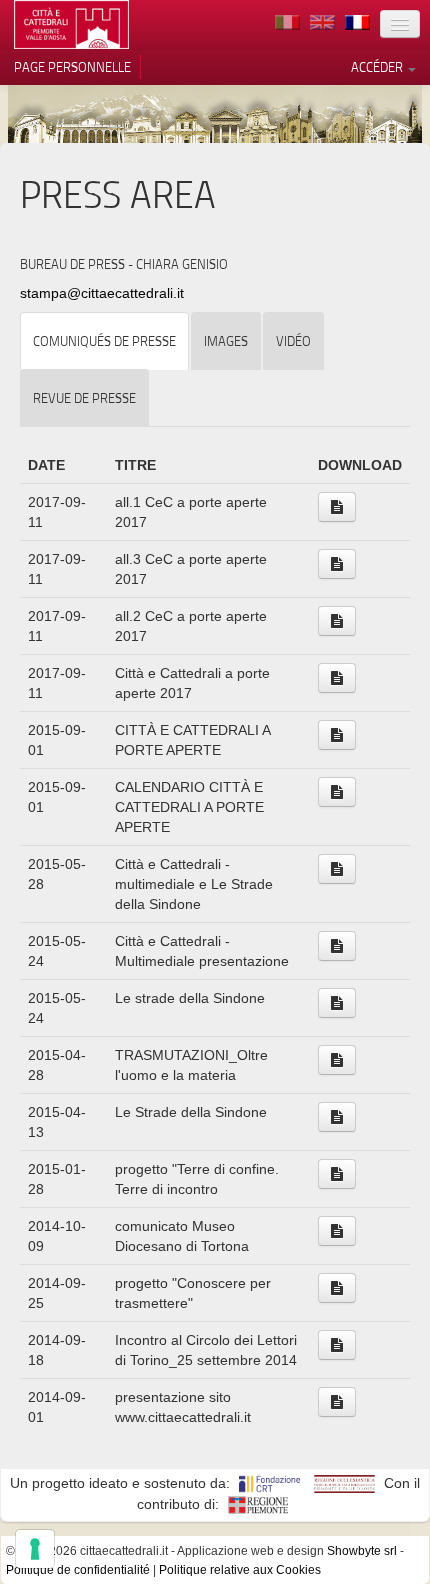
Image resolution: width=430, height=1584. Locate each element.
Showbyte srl (362, 1551)
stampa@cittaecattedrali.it (102, 293)
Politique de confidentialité (78, 1570)
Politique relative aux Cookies (240, 1570)
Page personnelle (72, 67)
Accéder (378, 67)
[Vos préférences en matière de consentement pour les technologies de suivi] (35, 1549)
